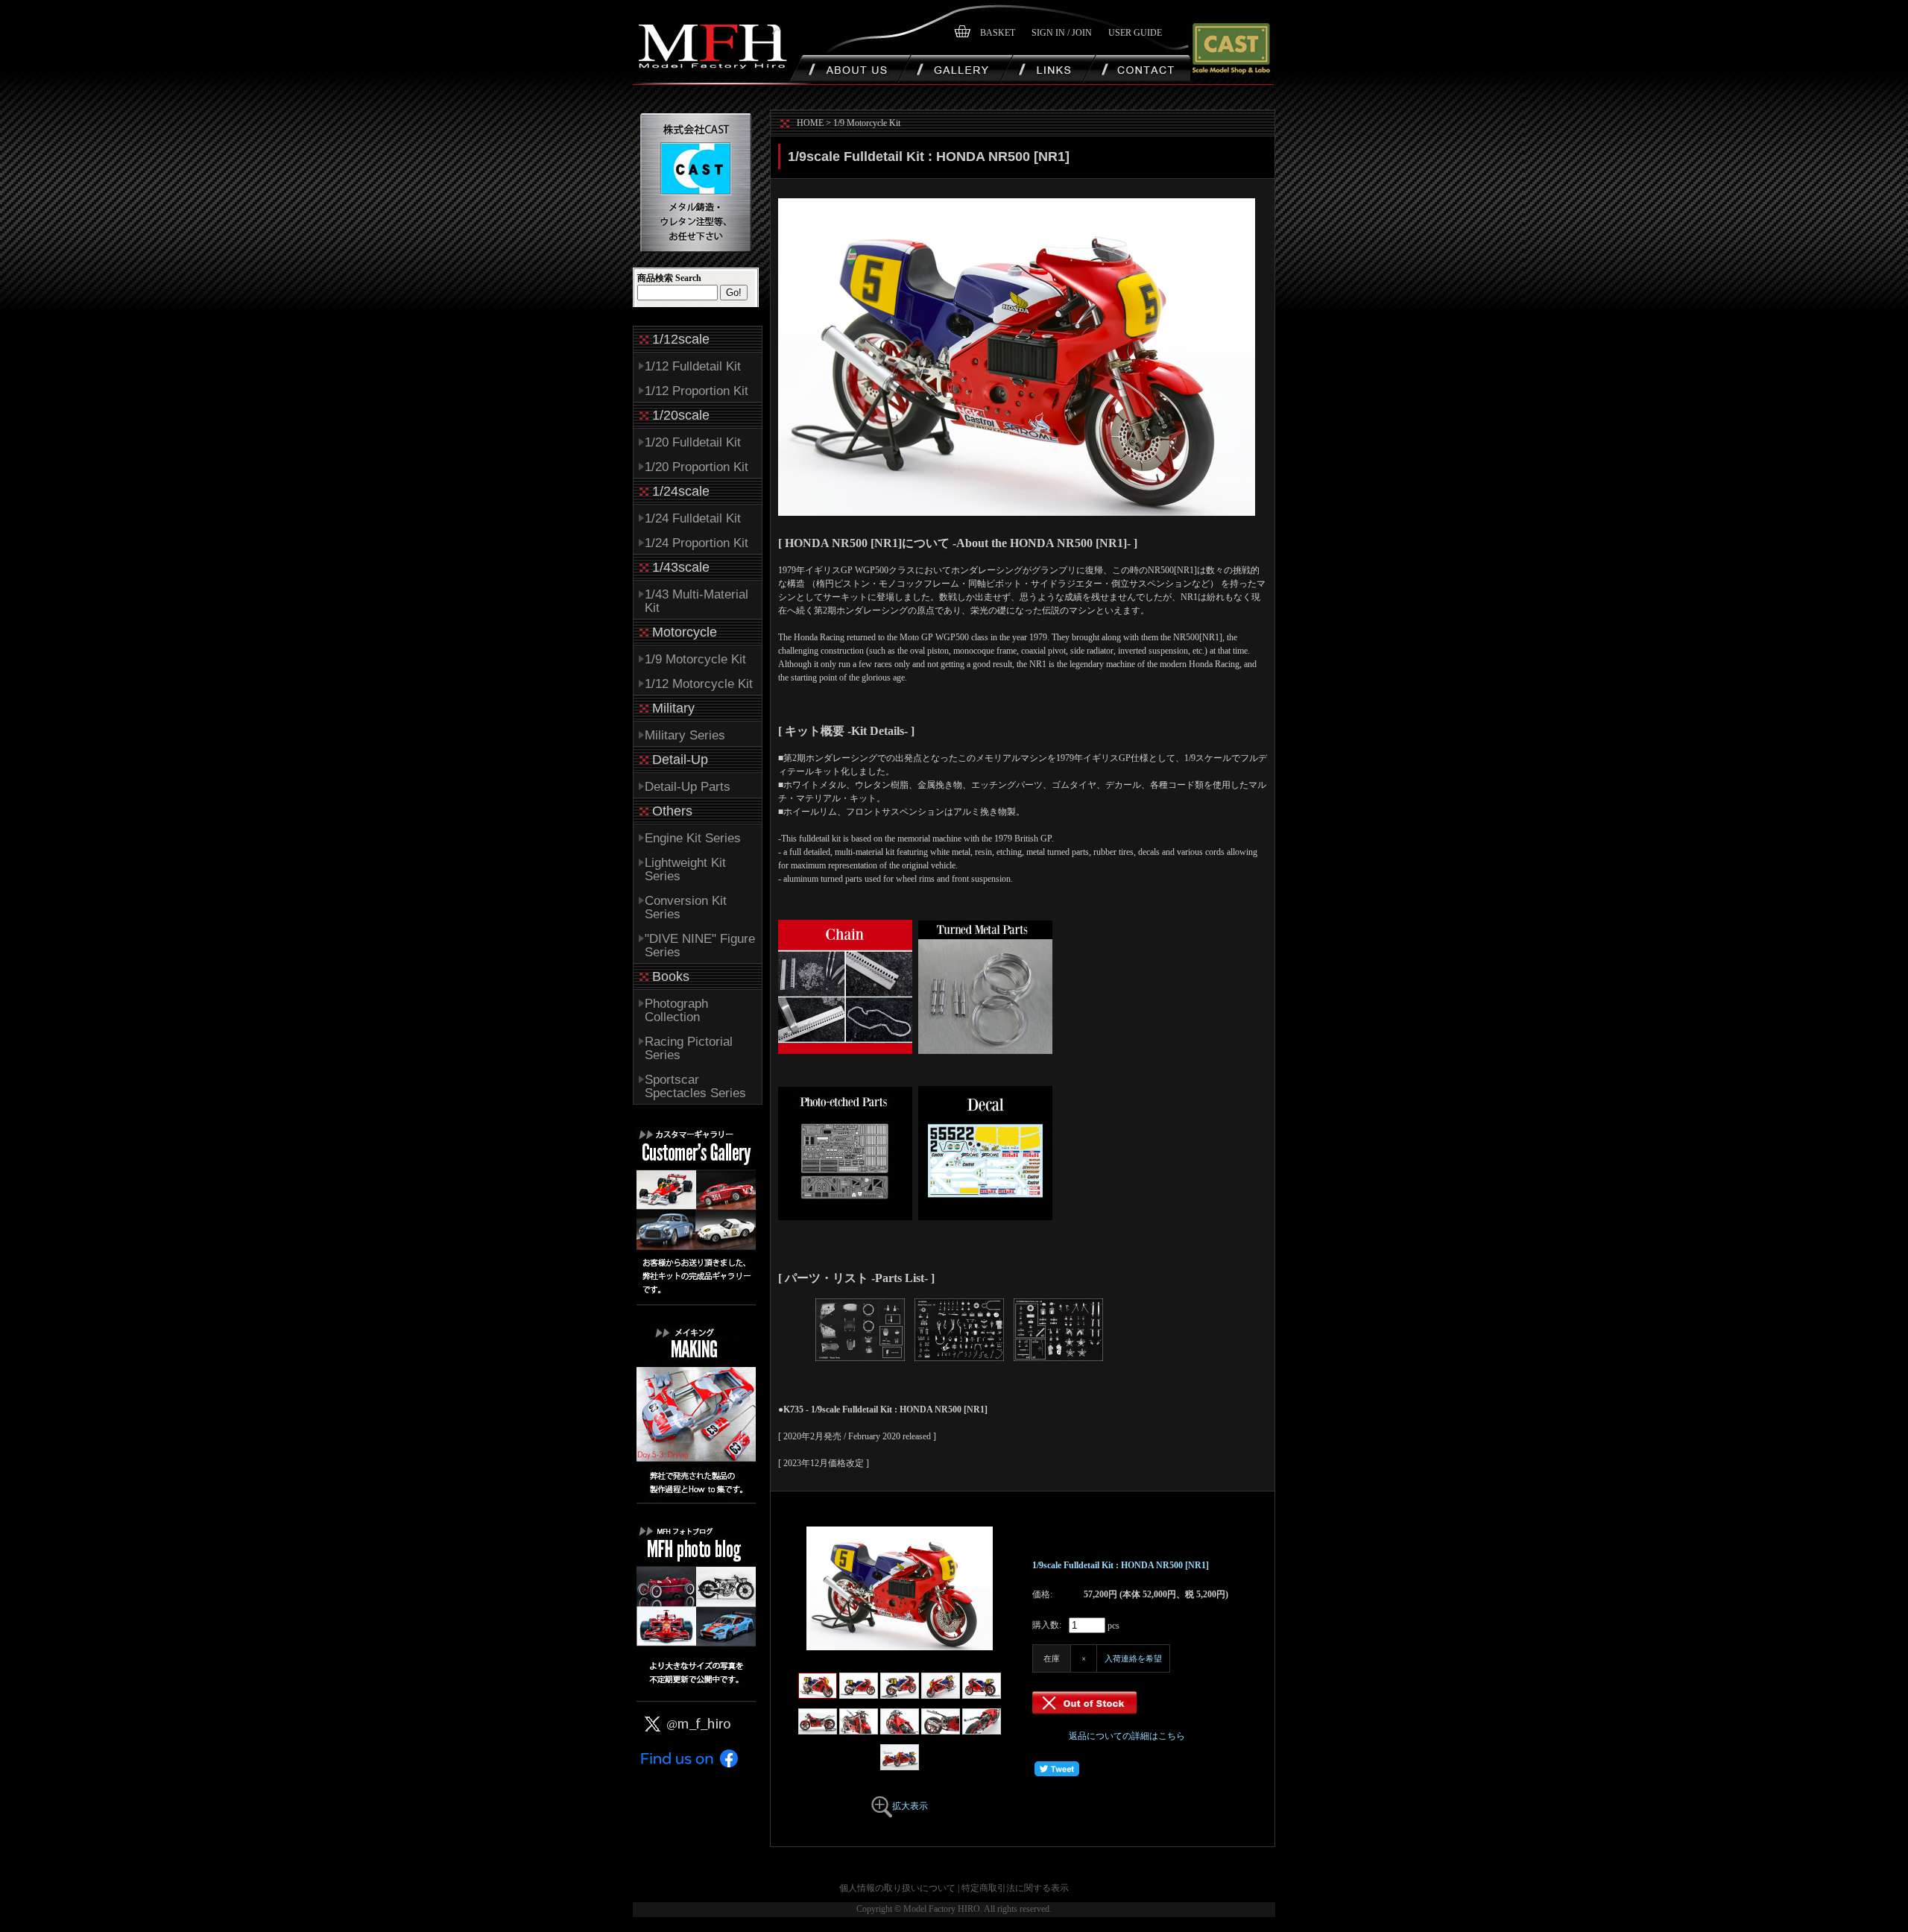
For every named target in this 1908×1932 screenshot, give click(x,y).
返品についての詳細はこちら (1127, 1736)
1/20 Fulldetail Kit (693, 442)
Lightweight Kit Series (685, 869)
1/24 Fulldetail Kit (693, 518)
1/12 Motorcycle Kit (699, 684)
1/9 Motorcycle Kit (695, 659)
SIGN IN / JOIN (1062, 33)
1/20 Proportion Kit (696, 467)
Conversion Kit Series (686, 907)
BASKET (998, 33)
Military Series (685, 735)
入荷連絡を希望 (1133, 1658)
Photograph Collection (676, 1010)
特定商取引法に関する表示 (1015, 1888)
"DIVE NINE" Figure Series (700, 946)
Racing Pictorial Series (689, 1048)
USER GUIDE (1135, 33)
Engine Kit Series (693, 838)
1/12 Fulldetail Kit (693, 366)
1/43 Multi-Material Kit (696, 601)
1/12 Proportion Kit (696, 391)
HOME (810, 123)
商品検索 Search (669, 278)
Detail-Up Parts (688, 787)
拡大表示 (910, 1806)
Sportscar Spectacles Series (695, 1086)
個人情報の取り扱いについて (897, 1888)
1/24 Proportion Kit (696, 543)
